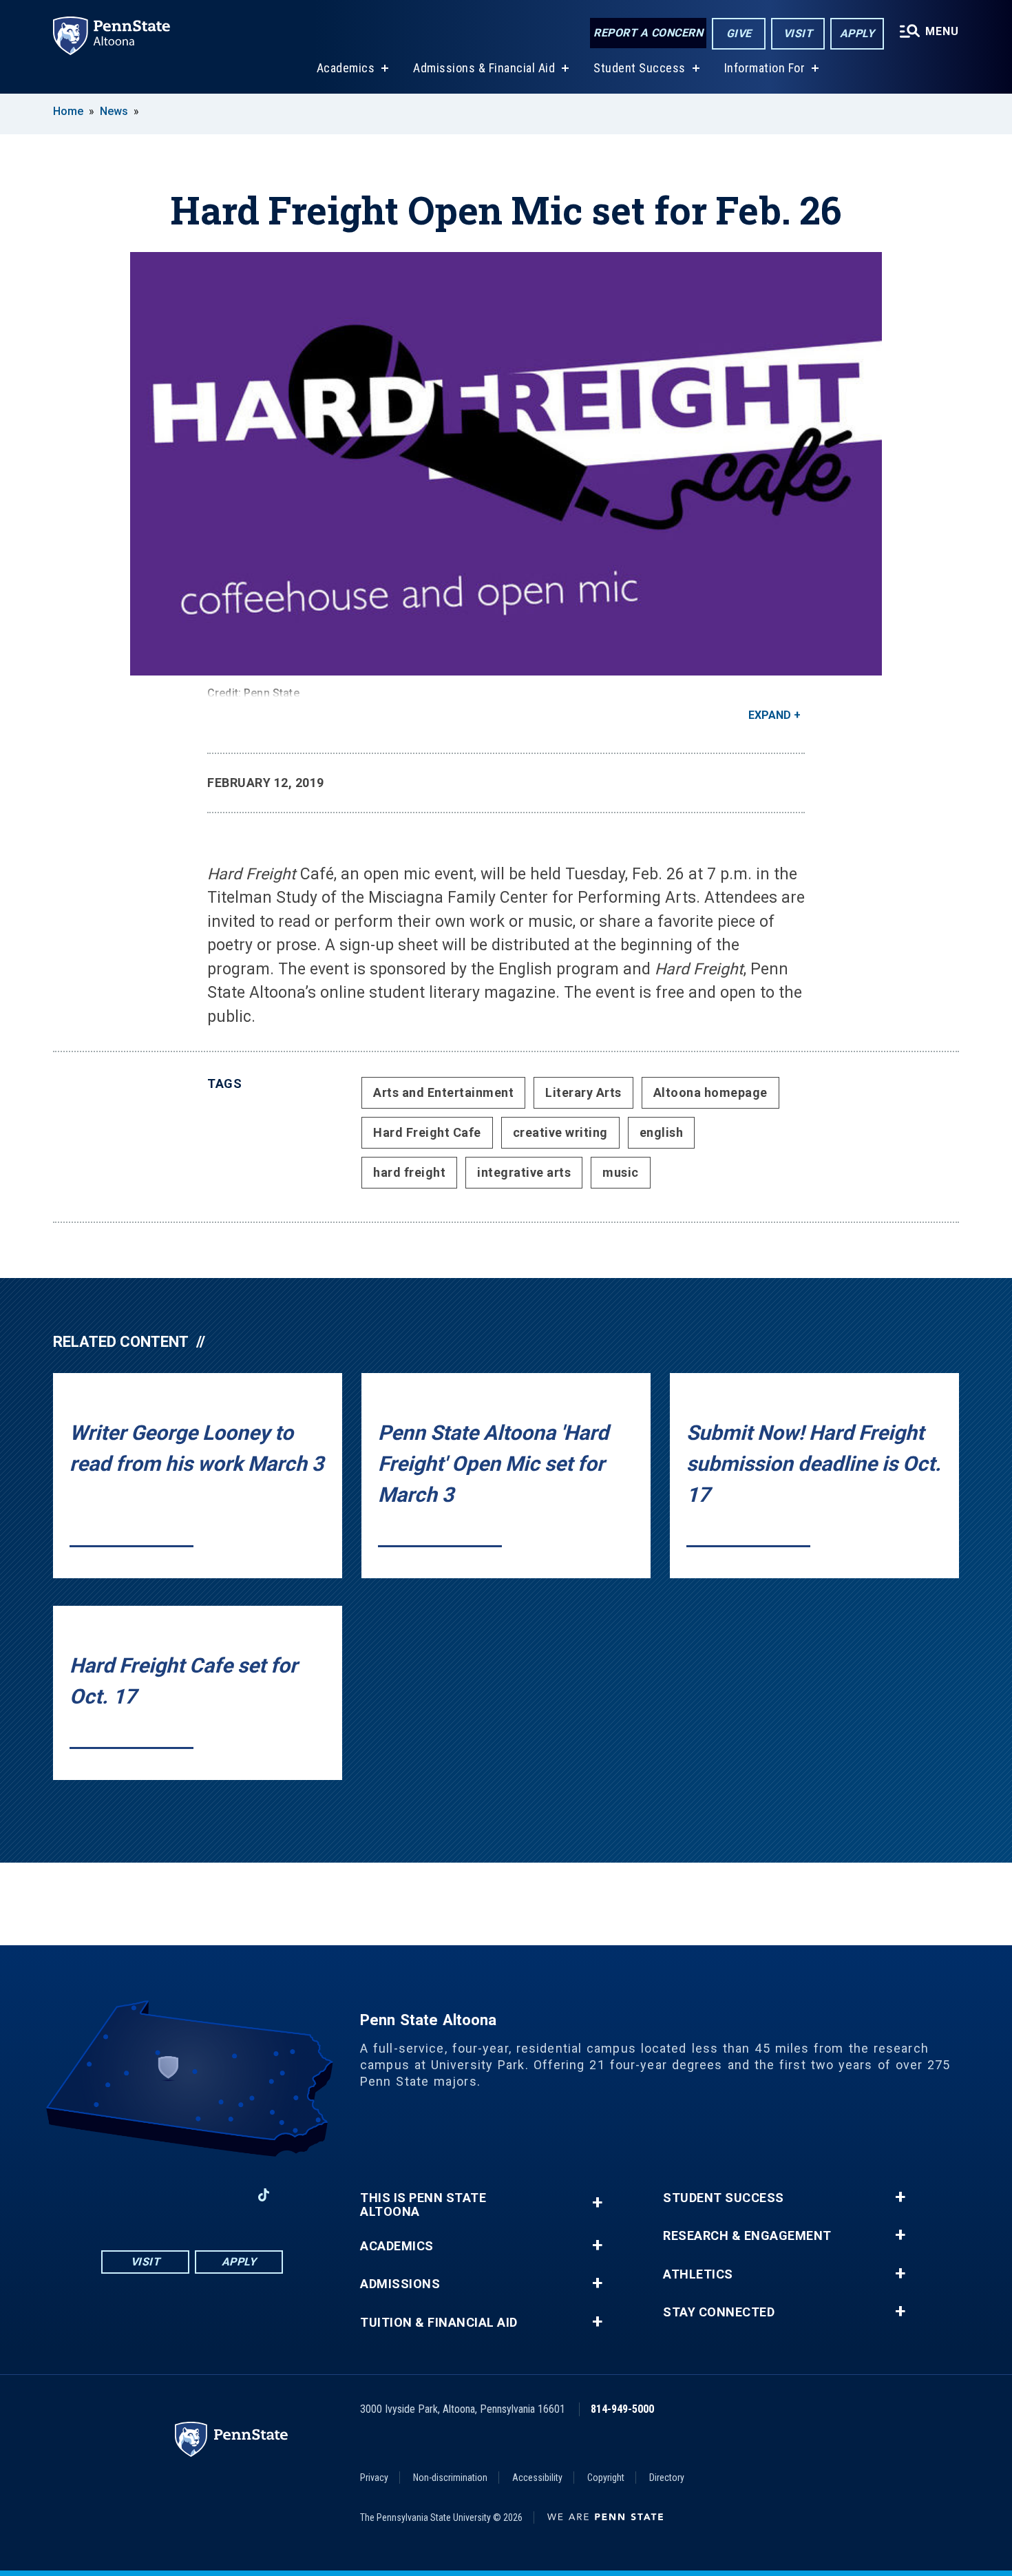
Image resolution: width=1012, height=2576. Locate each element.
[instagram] (156, 2195)
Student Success (640, 68)
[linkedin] (228, 2195)
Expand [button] (770, 715)
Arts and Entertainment (443, 1092)
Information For (765, 68)
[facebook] (120, 2195)
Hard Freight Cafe (427, 1132)
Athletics (698, 2274)
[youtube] (192, 2195)
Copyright (606, 2478)
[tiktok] (264, 2196)
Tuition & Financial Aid (439, 2323)
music (621, 1172)
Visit (798, 33)
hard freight (409, 1172)
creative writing (560, 1132)
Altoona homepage (710, 1092)
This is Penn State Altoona (423, 2205)
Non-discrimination (450, 2478)
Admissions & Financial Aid (484, 68)
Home (68, 111)
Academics (346, 68)
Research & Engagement (747, 2236)
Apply (857, 33)
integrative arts (524, 1172)
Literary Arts (583, 1092)
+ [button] (597, 2202)
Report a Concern (648, 33)
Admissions (400, 2284)
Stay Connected (719, 2312)
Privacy (374, 2478)
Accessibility (537, 2478)
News (114, 111)
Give (739, 33)
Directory (667, 2478)
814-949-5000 (622, 2409)
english (662, 1132)
